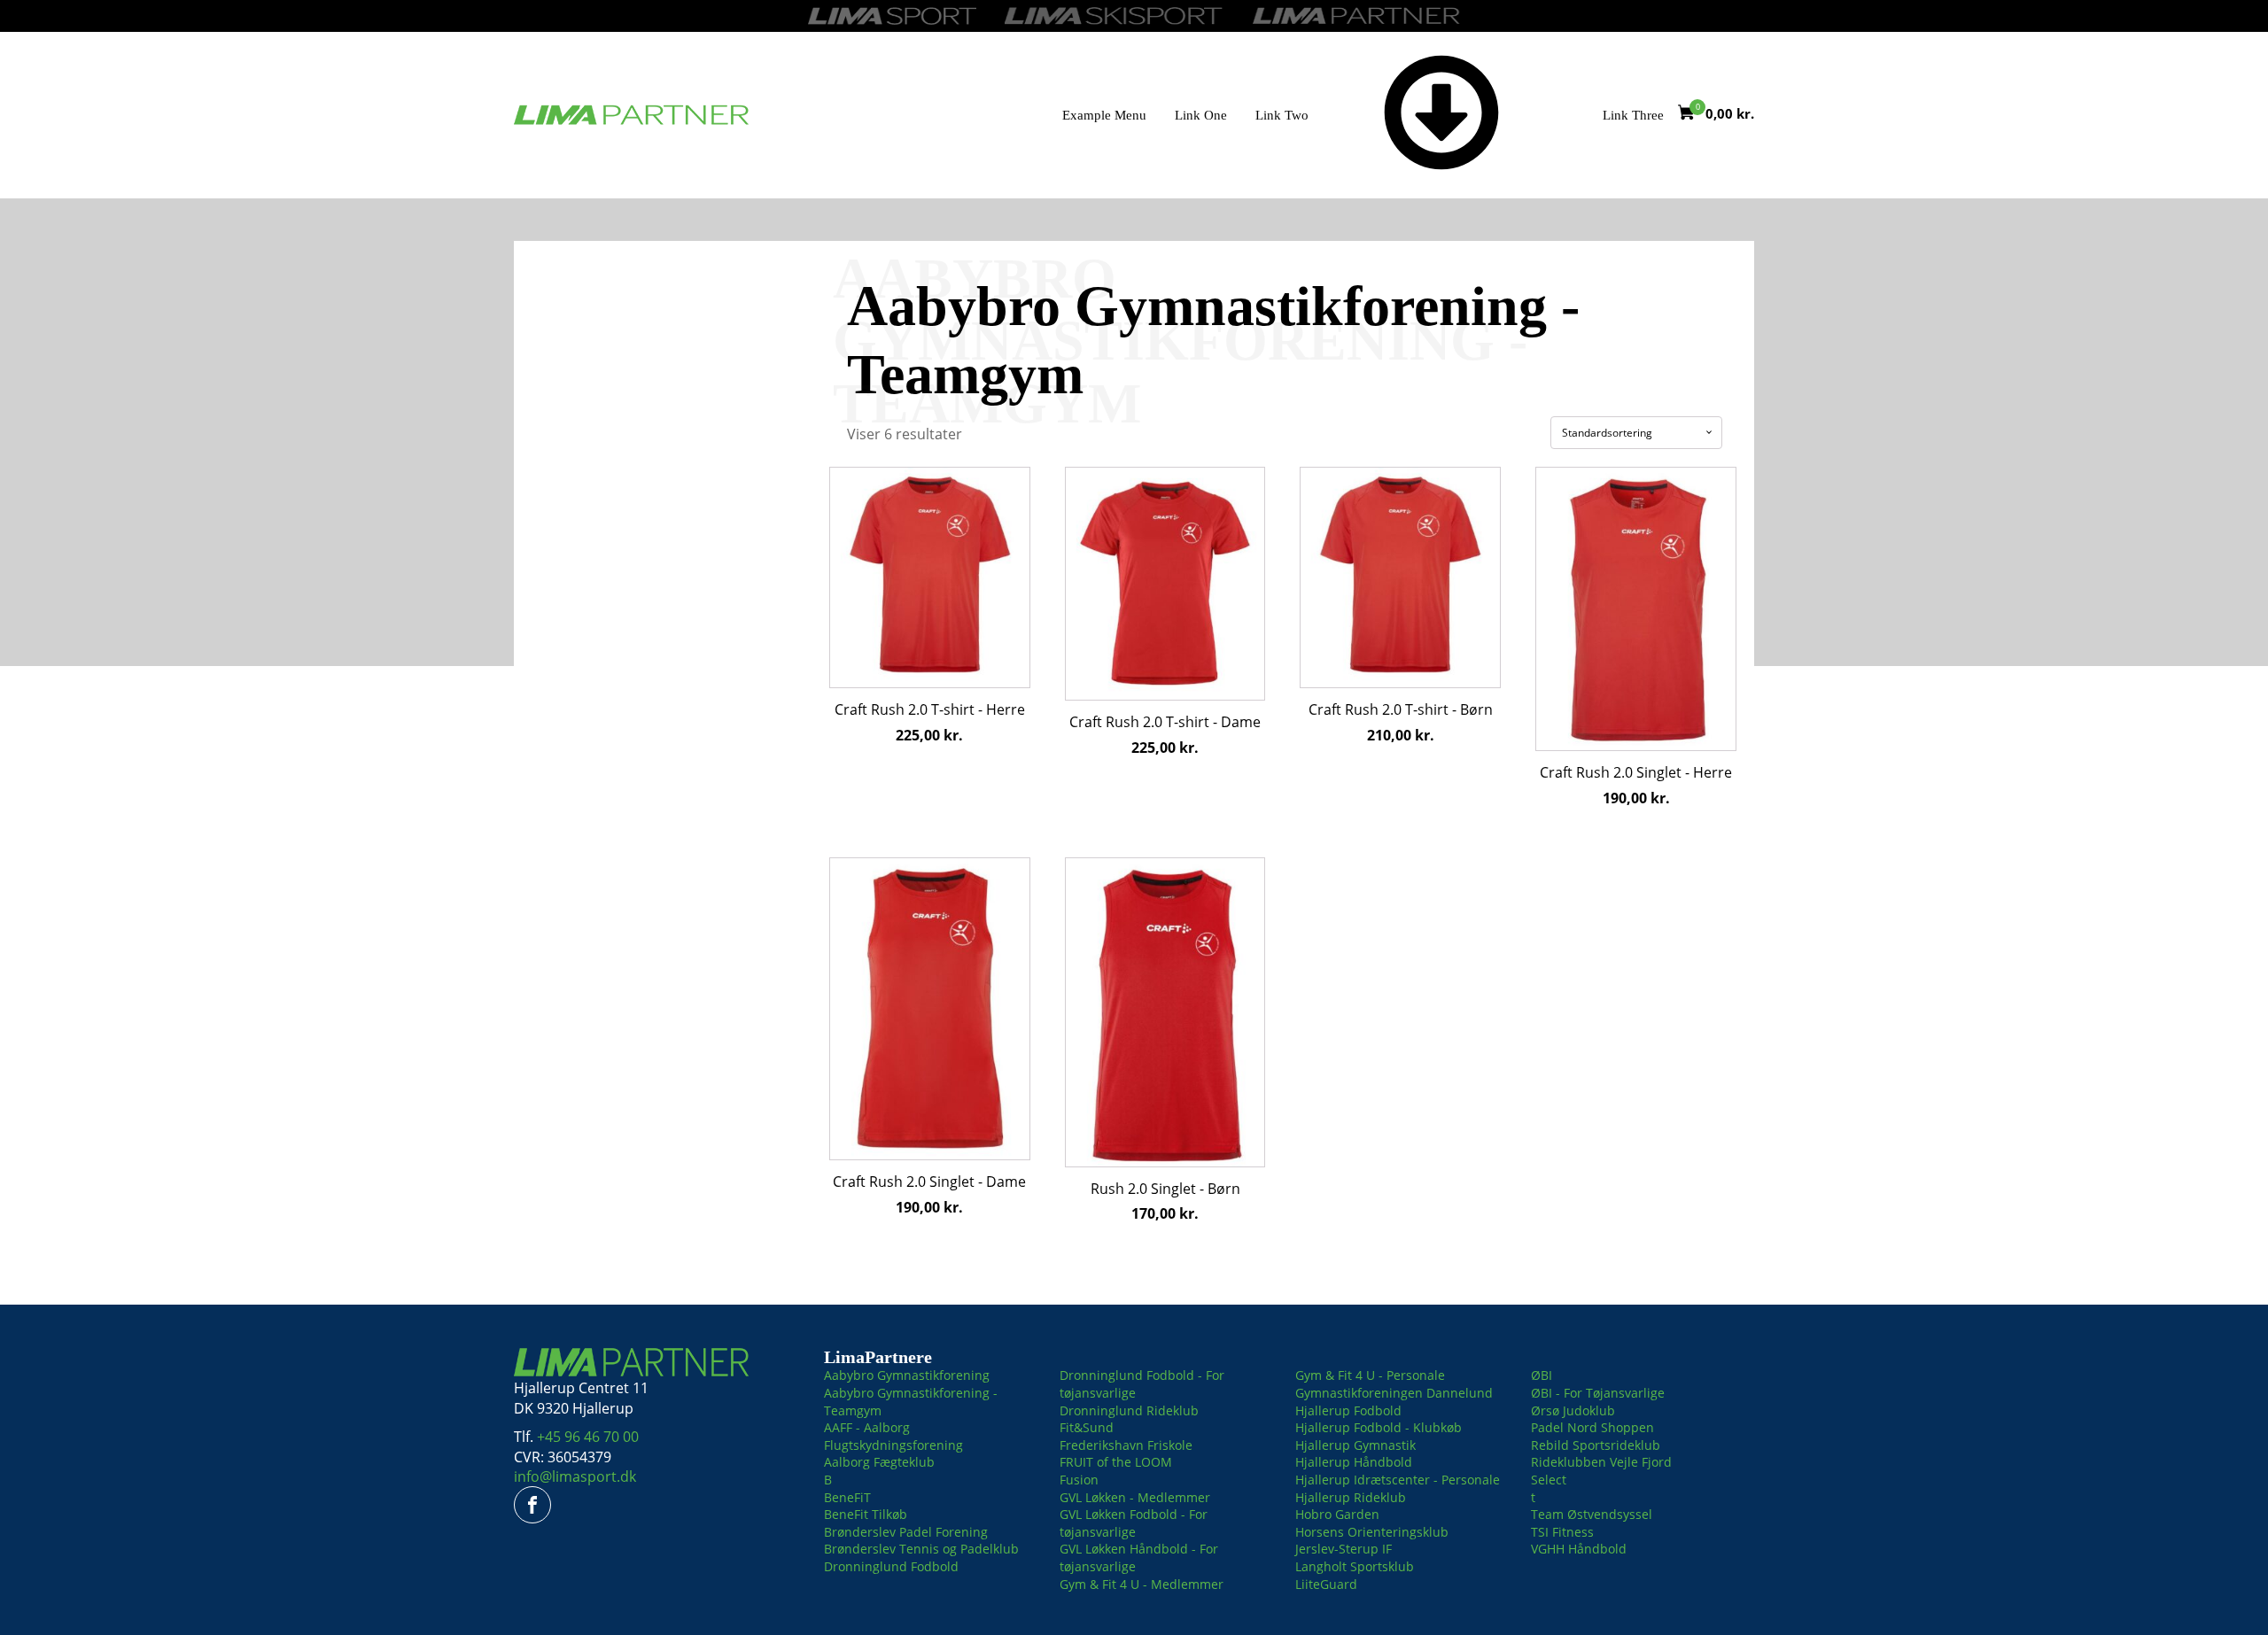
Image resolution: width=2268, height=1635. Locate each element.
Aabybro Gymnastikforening (907, 1375)
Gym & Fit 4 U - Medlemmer (1142, 1584)
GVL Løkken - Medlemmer (1135, 1497)
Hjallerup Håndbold (1354, 1462)
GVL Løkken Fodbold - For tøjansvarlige (1134, 1523)
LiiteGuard (1326, 1584)
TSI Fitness (1562, 1532)
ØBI (1542, 1375)
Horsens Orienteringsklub (1372, 1532)
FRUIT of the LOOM (1116, 1462)
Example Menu (1104, 115)
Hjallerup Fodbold (1348, 1410)
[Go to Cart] (1692, 115)
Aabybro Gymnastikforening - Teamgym (911, 1402)
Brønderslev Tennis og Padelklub (921, 1549)
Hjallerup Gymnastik (1355, 1445)
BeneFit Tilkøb (866, 1514)
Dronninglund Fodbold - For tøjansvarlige (1142, 1384)
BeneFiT (847, 1497)
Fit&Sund (1087, 1427)
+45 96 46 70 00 (588, 1437)
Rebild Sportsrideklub (1596, 1445)
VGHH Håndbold (1579, 1549)
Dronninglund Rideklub (1129, 1410)
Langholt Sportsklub (1355, 1566)
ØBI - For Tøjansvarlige (1598, 1393)
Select (1549, 1480)
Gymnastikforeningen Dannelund (1394, 1393)
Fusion (1079, 1480)
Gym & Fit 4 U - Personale (1370, 1375)
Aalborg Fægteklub (879, 1462)
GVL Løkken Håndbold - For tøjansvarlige (1139, 1558)
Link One (1201, 115)
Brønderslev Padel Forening (906, 1532)
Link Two (1282, 115)
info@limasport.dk (575, 1476)
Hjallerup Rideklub (1351, 1497)
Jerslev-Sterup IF (1344, 1549)
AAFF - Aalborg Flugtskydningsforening (893, 1436)
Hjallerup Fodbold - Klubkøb (1379, 1427)
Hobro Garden (1337, 1514)
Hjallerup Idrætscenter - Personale (1398, 1480)
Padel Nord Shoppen (1592, 1427)
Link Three (1633, 115)
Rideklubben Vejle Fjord (1601, 1462)
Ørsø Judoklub (1573, 1410)
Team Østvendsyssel (1592, 1514)
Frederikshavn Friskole (1126, 1445)
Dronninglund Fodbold (891, 1566)
